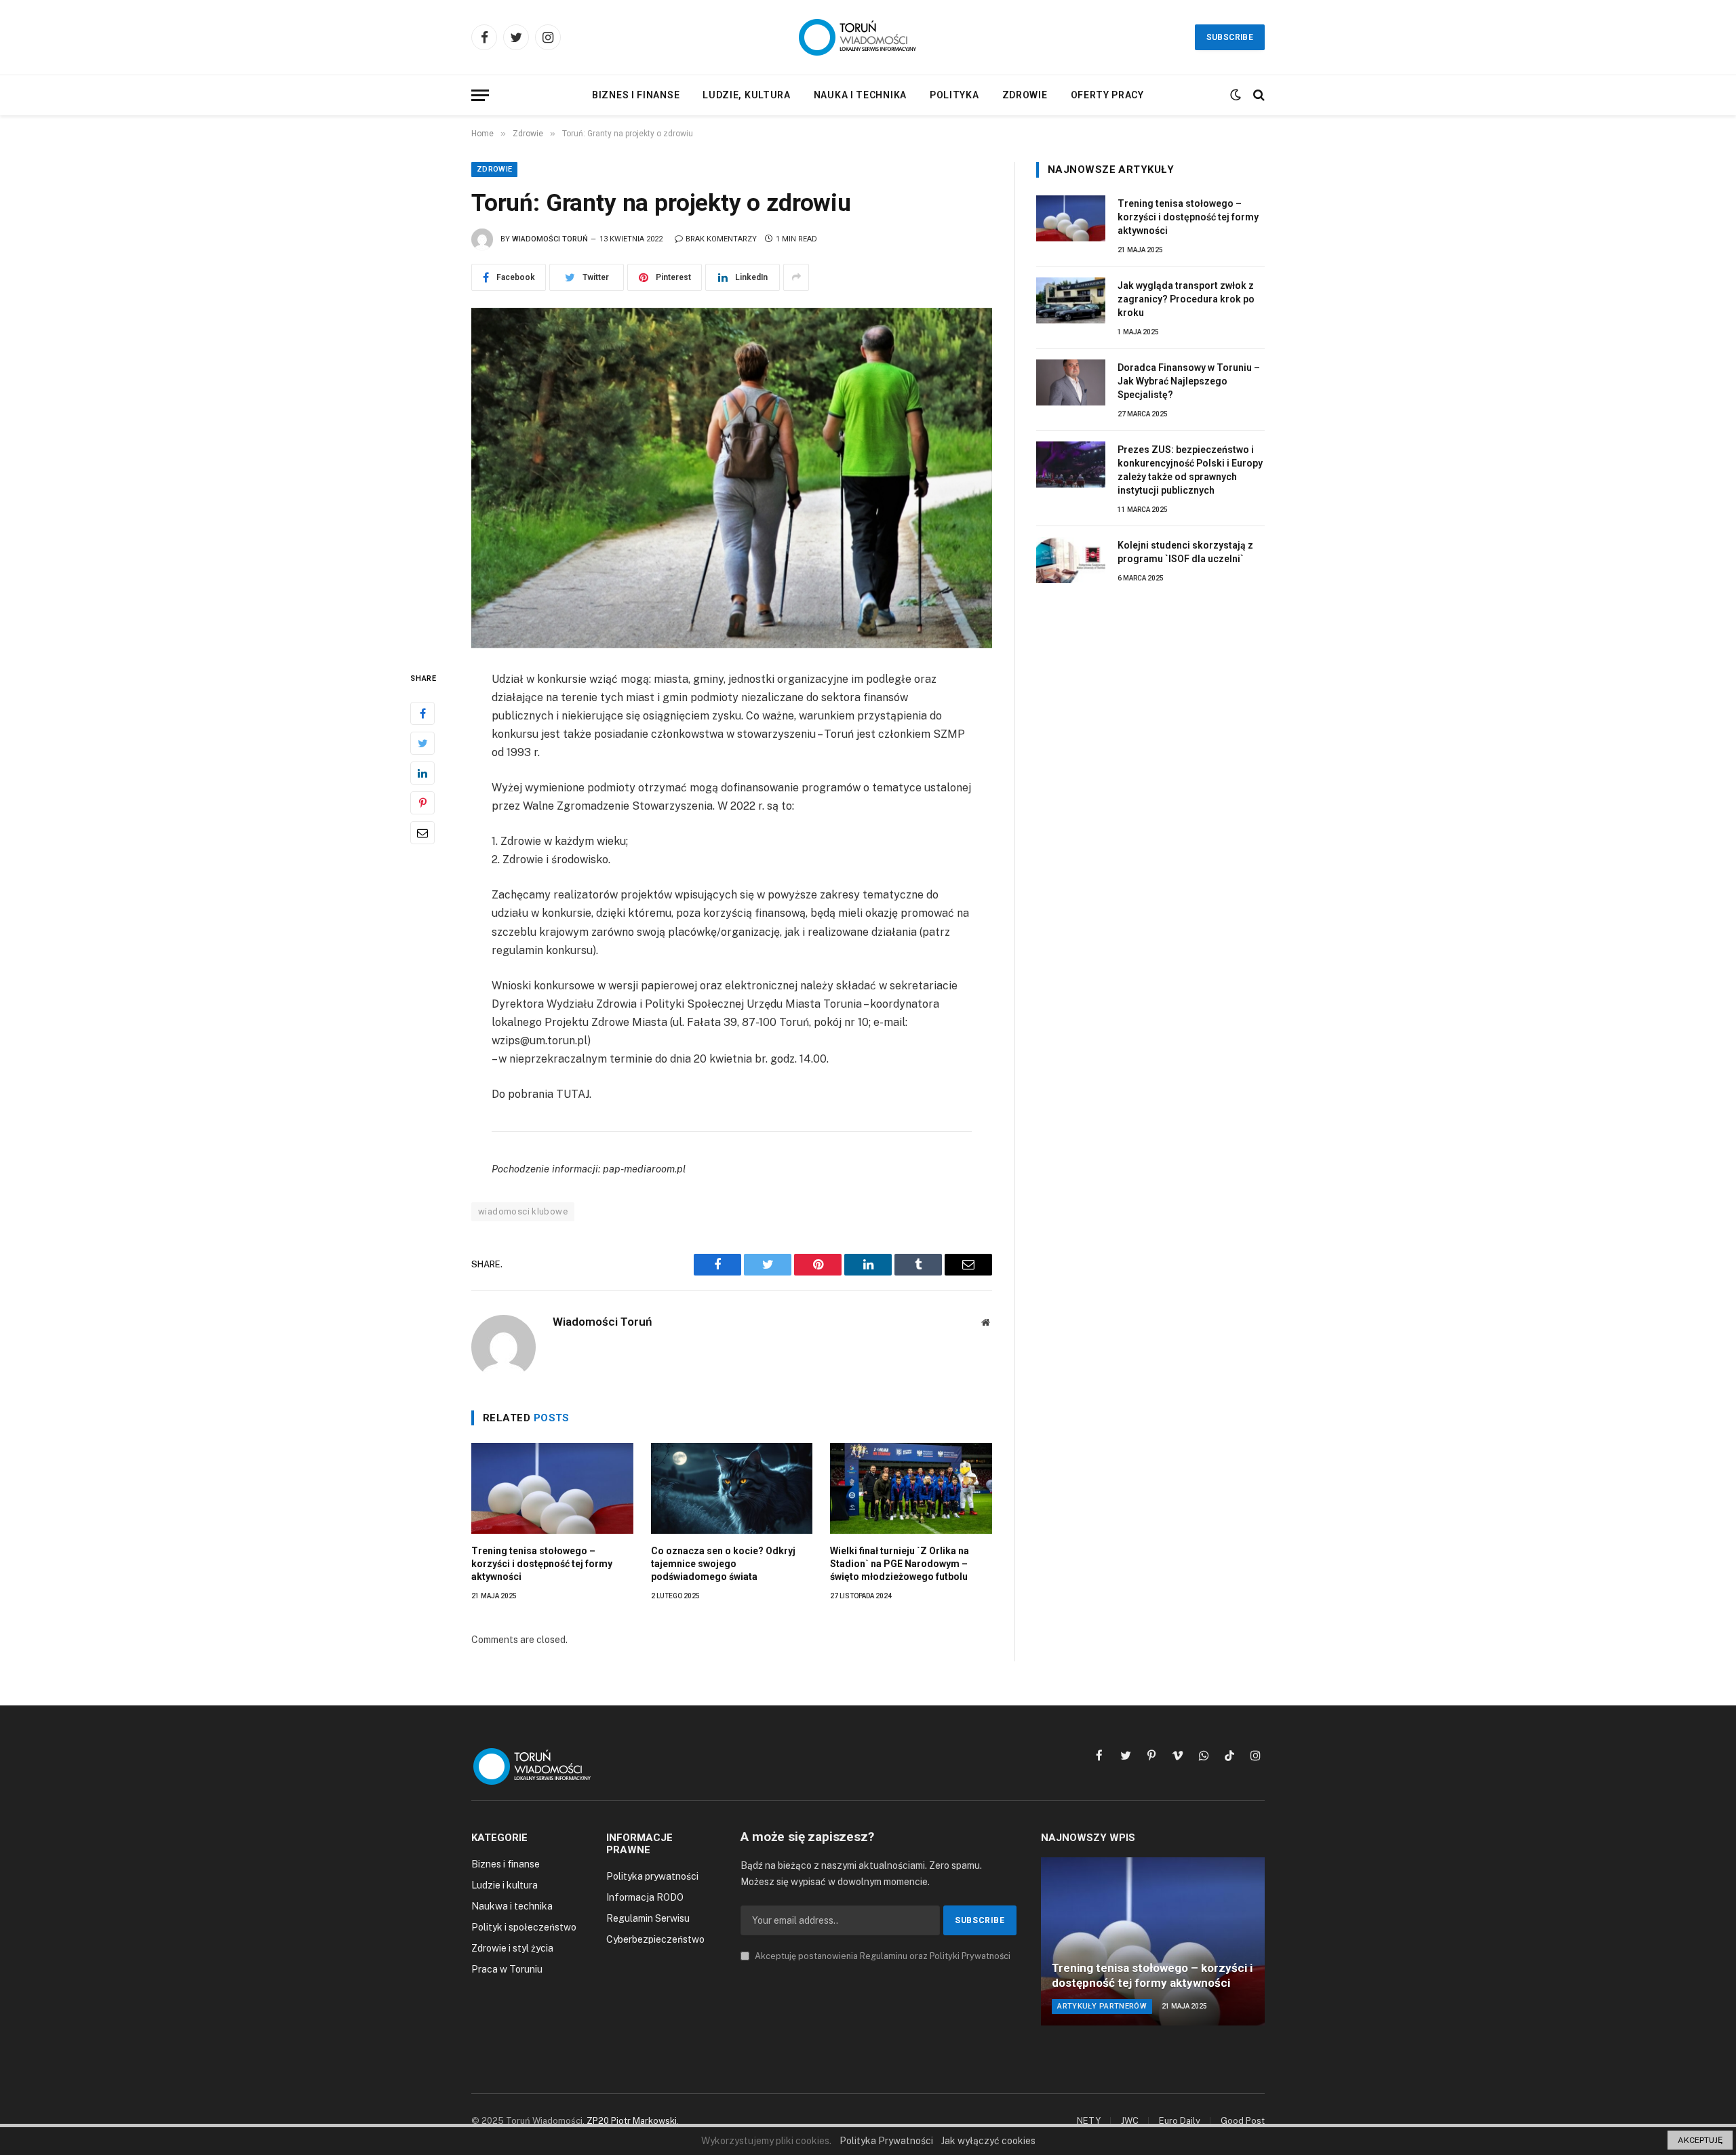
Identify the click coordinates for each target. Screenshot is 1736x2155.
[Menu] (480, 95)
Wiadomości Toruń (550, 239)
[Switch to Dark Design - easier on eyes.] (1236, 95)
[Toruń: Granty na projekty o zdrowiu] (732, 478)
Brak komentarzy (721, 239)
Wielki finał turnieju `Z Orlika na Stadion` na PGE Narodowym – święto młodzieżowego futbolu (900, 1564)
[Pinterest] (422, 802)
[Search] (1258, 95)
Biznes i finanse (636, 95)
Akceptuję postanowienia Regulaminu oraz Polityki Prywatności (882, 1956)
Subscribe (1230, 37)
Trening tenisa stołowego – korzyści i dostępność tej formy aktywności (542, 1564)
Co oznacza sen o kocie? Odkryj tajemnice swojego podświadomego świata (723, 1564)
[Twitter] (422, 743)
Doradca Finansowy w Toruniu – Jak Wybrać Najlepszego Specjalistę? (1189, 381)
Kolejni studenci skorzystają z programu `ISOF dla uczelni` (1185, 552)
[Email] (422, 832)
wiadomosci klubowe (523, 1211)
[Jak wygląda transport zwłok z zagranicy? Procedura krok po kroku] (1071, 300)
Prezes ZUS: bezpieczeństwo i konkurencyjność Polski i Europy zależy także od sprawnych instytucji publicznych (1190, 470)
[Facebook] (422, 713)
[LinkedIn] (422, 772)
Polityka (954, 95)
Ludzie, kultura (747, 95)
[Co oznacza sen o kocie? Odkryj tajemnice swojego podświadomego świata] (732, 1488)
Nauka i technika (860, 95)
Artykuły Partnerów (1102, 2006)
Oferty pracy (1107, 95)
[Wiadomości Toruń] (868, 37)
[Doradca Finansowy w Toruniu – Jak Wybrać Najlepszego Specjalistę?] (1071, 382)
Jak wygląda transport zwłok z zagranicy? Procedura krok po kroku (1186, 299)
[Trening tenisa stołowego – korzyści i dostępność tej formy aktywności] (552, 1488)
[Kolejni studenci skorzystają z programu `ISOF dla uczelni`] (1071, 560)
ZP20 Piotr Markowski (632, 2121)
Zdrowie (1025, 95)
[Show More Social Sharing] (796, 277)
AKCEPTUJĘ (1700, 2140)
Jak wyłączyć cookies (988, 2141)
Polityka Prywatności (886, 2141)
